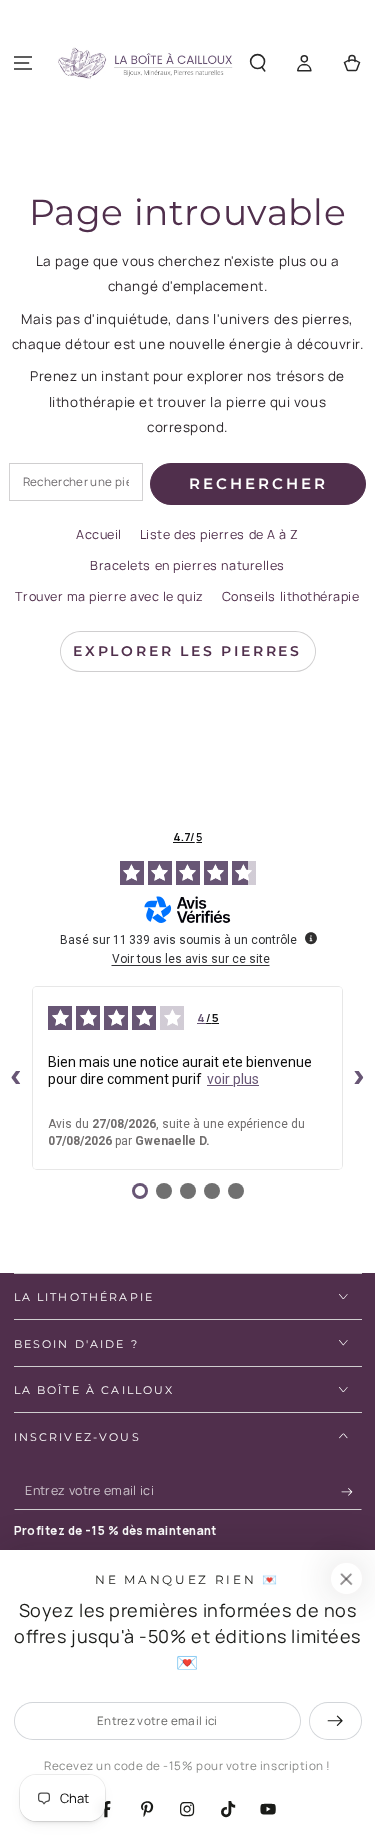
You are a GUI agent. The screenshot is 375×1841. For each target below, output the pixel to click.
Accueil (99, 534)
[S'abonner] (351, 1492)
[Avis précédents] (16, 1078)
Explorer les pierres (187, 651)
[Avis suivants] (359, 1078)
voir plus (233, 1079)
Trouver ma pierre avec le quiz (109, 596)
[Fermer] (346, 1579)
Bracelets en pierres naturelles (187, 565)
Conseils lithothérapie (291, 596)
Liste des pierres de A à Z (219, 534)
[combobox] (76, 482)
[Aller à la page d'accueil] (145, 64)
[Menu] (23, 63)
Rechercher (258, 483)
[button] (258, 63)
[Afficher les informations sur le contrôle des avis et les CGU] (311, 938)
